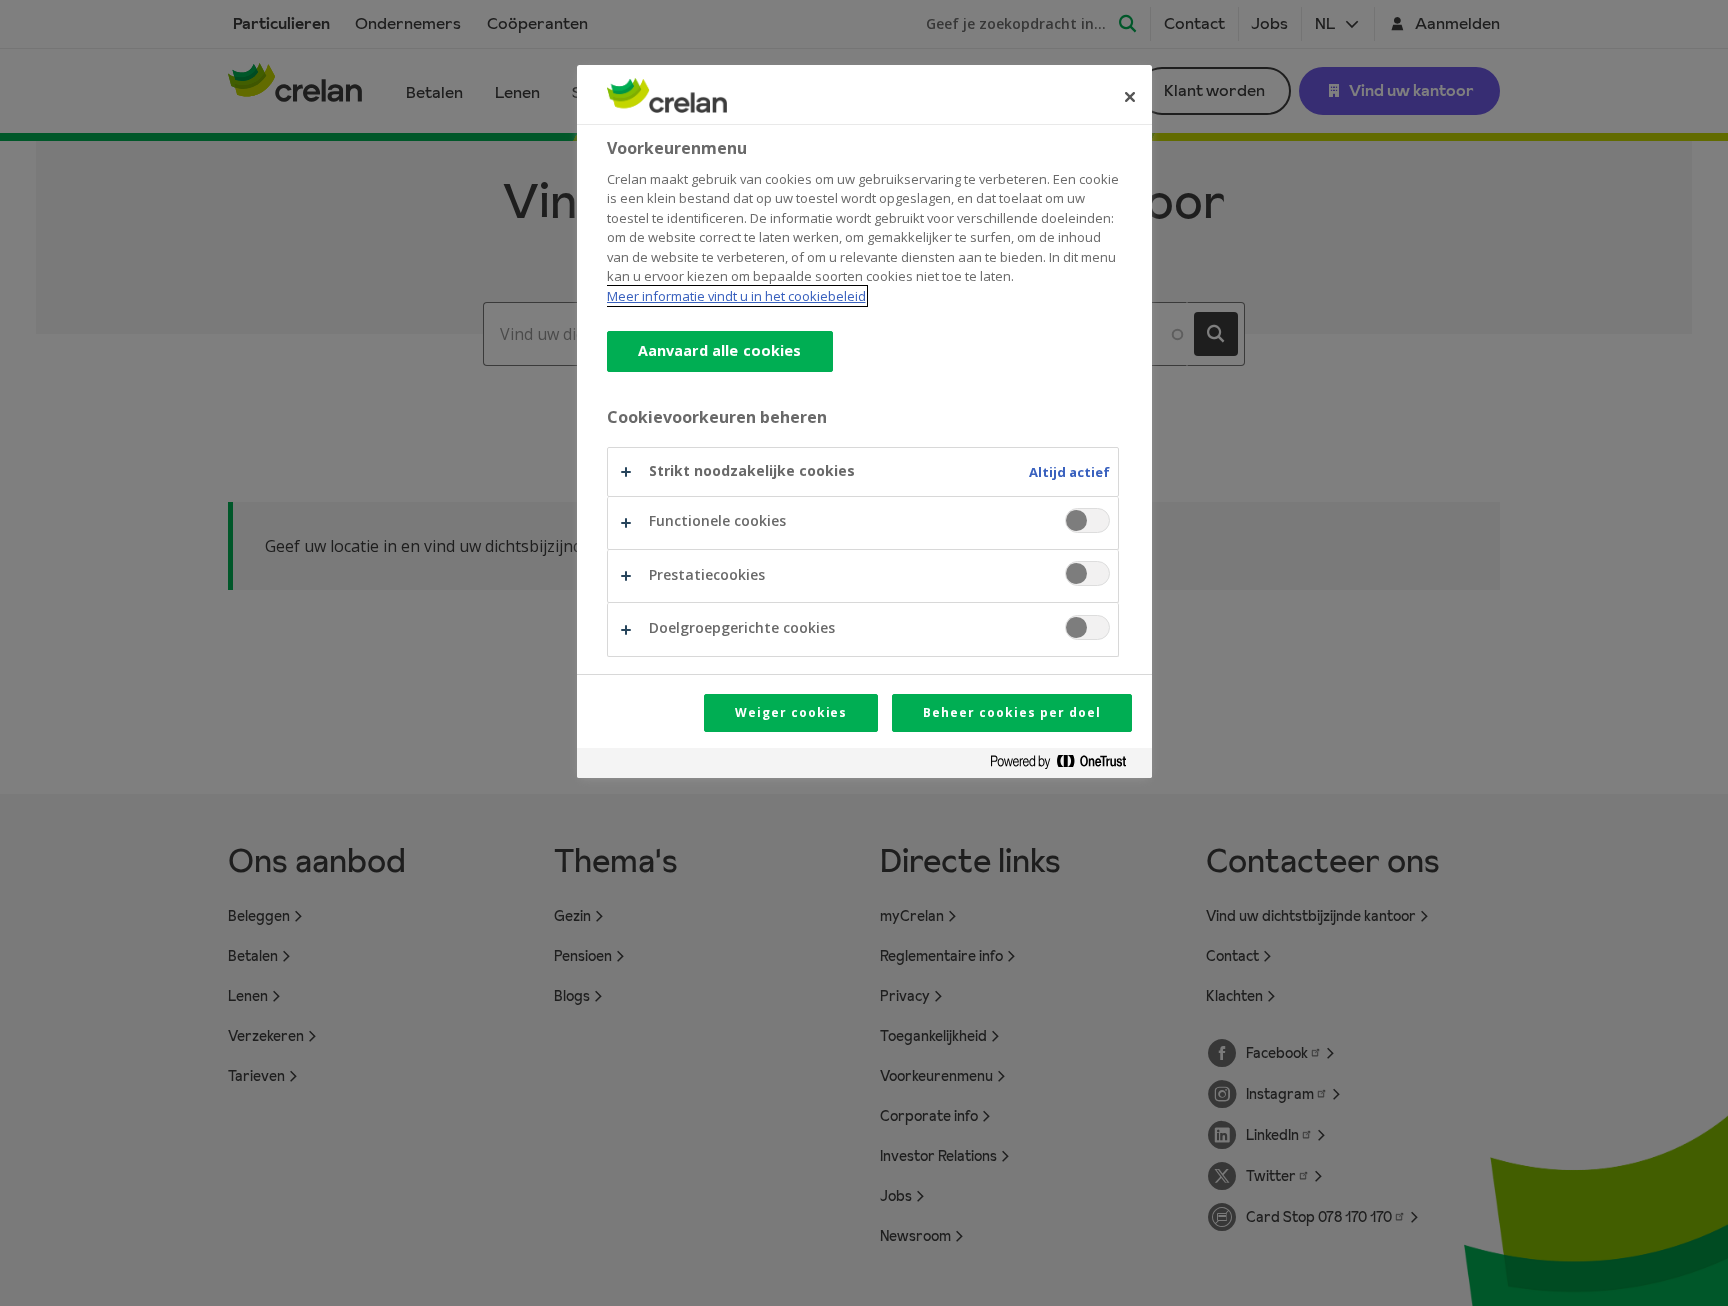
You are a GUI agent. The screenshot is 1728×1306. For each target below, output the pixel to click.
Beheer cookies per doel (1011, 712)
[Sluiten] (1130, 97)
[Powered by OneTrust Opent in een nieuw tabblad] (1066, 765)
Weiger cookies (791, 712)
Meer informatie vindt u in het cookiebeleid (736, 296)
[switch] (1087, 520)
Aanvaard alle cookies (720, 351)
